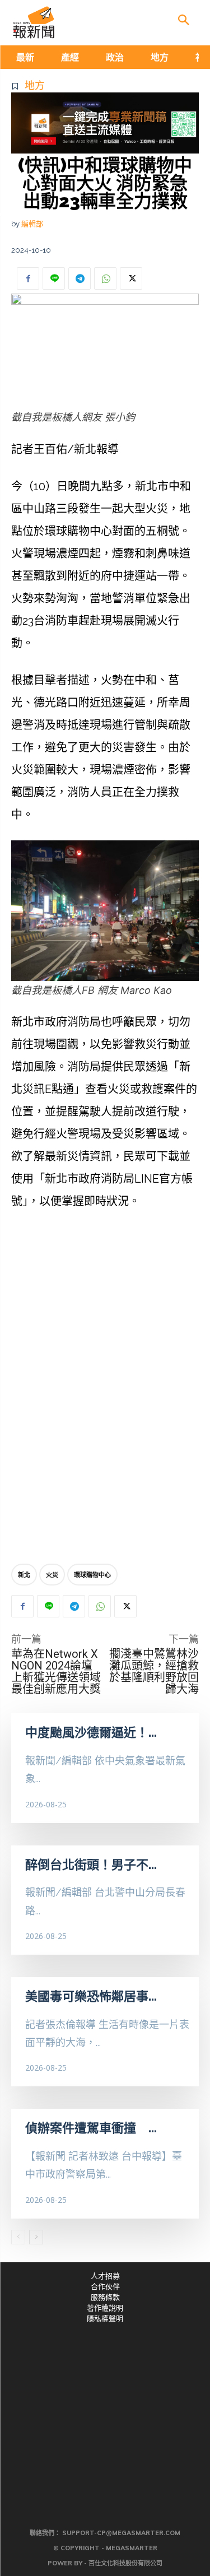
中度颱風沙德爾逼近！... (91, 1732)
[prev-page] (18, 2237)
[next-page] (36, 2237)
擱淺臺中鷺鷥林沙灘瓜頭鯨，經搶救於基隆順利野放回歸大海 (154, 1671)
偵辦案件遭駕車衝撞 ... (91, 2128)
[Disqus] (105, 1389)
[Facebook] (28, 278)
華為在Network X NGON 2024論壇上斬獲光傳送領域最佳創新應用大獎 (56, 1671)
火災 (52, 1575)
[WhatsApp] (105, 278)
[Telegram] (80, 278)
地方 (35, 85)
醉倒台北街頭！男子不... (91, 1864)
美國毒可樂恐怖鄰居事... (91, 1996)
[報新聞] (34, 22)
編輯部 (32, 224)
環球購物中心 (92, 1575)
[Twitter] (131, 278)
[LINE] (54, 278)
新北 (24, 1575)
